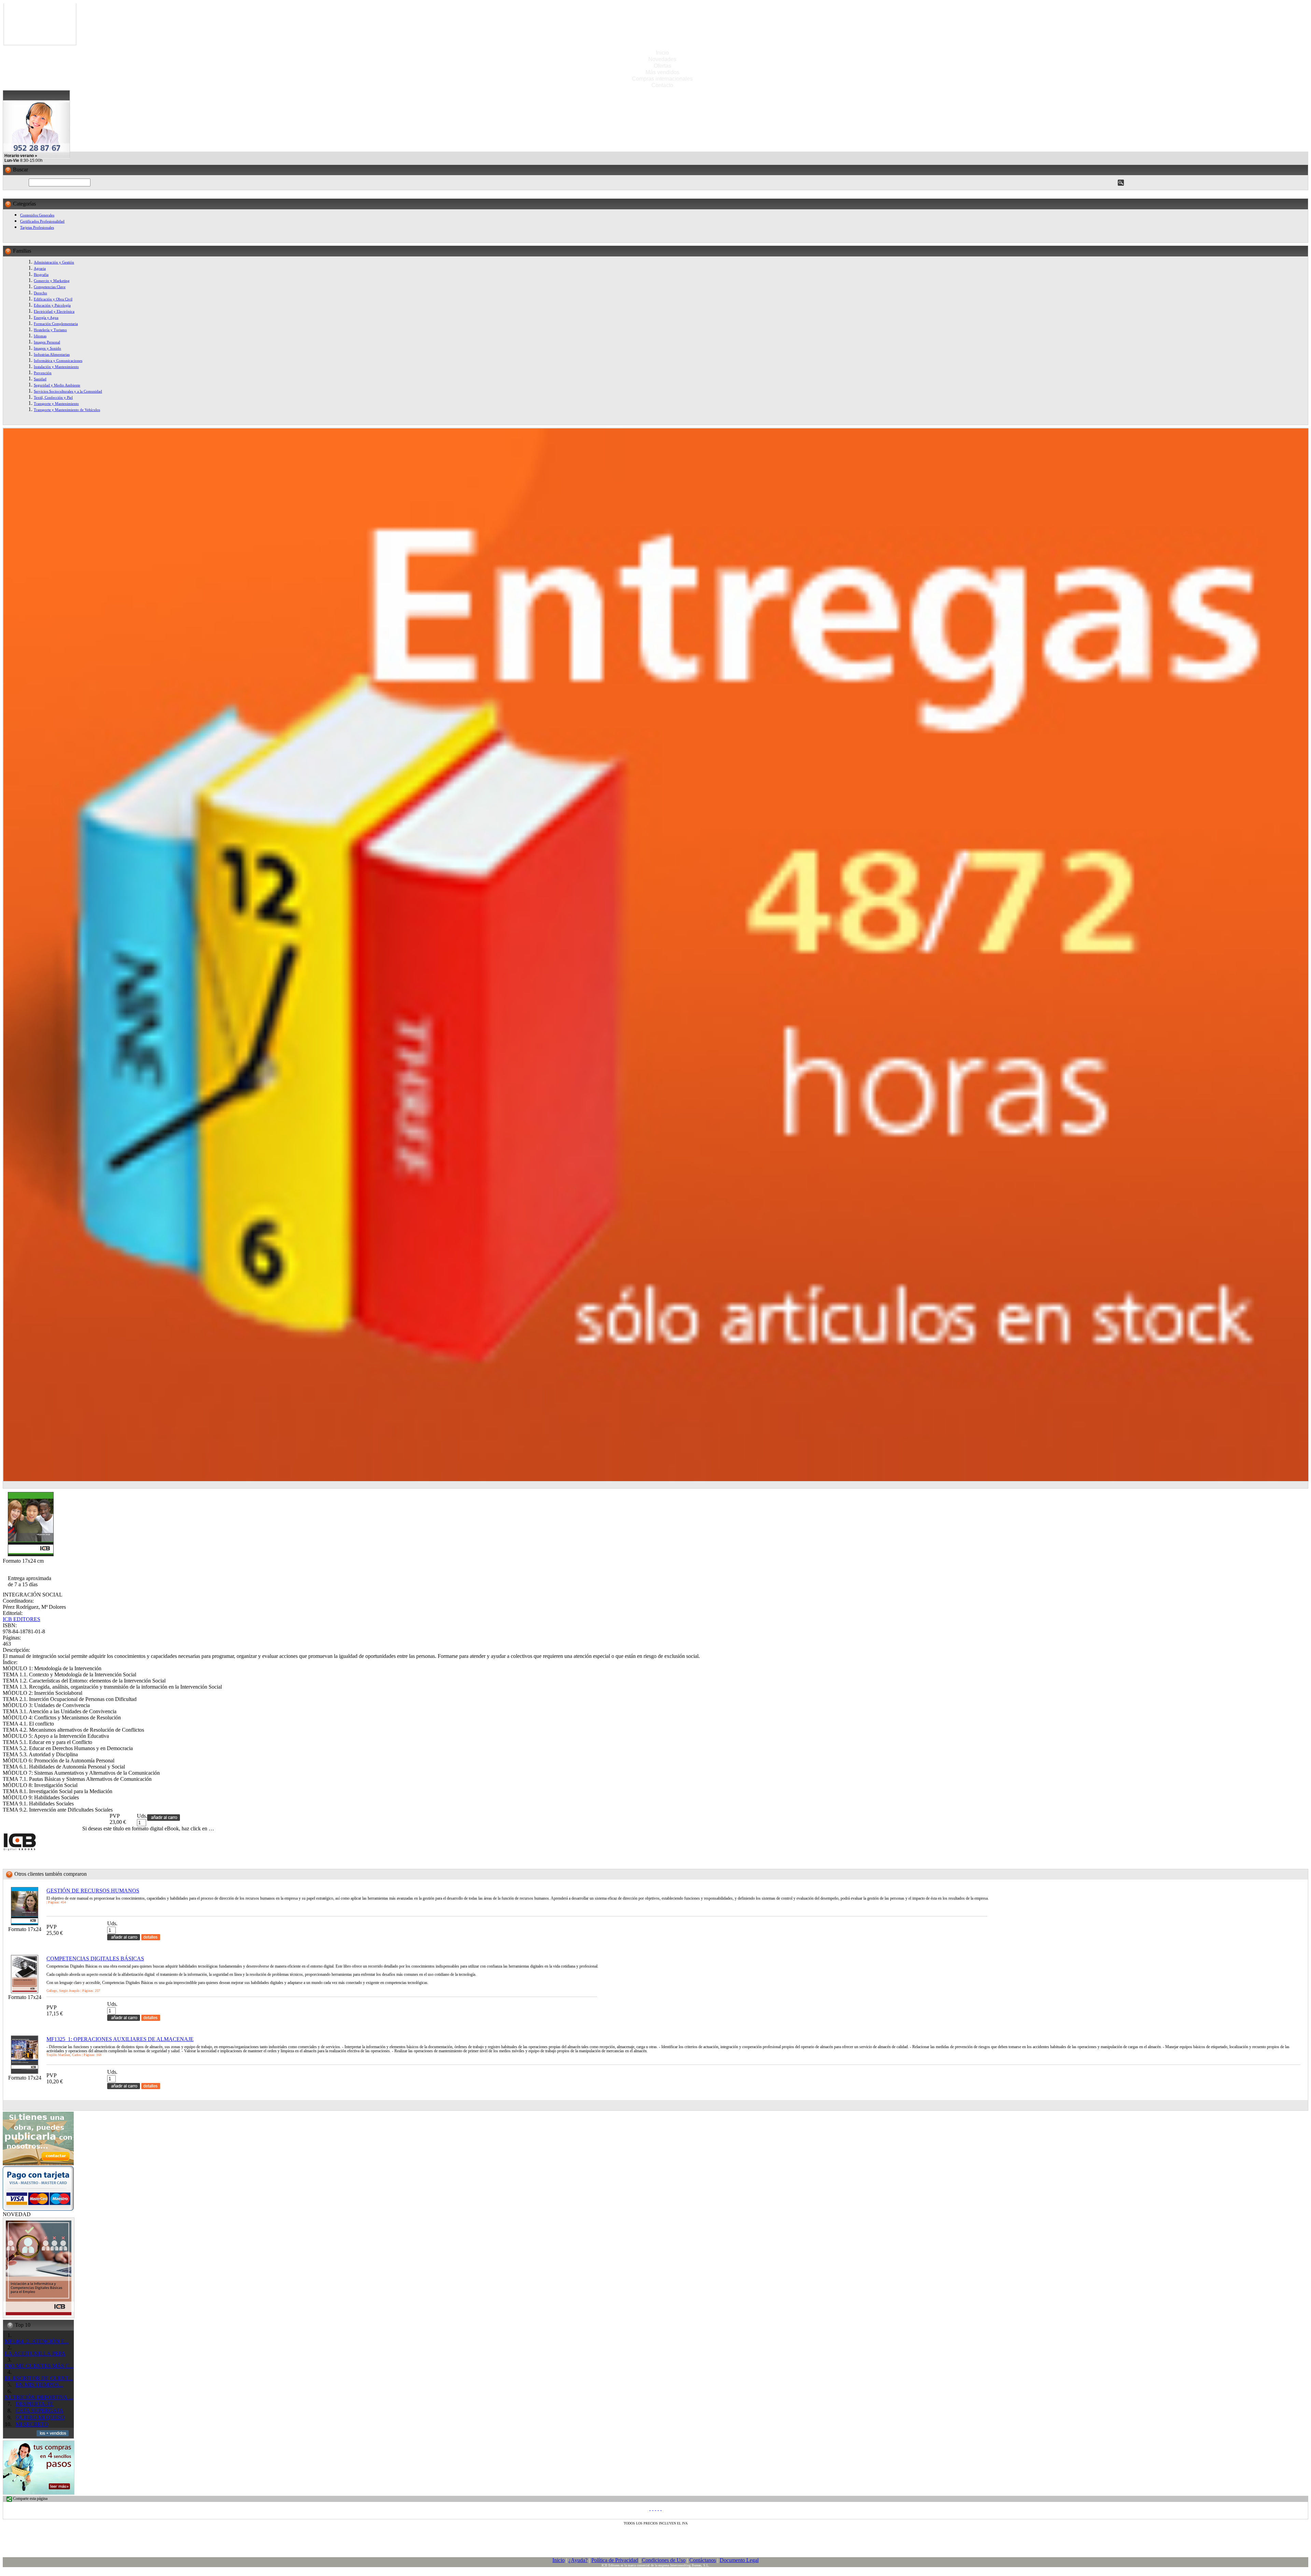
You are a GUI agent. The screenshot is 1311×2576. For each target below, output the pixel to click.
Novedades (662, 59)
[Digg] (658, 2508)
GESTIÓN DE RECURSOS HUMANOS (93, 1891)
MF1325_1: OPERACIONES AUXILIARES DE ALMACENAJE (120, 2039)
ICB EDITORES (22, 1619)
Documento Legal (739, 2560)
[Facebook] (650, 2508)
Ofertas (662, 66)
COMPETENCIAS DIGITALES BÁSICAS (95, 1959)
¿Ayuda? (578, 2560)
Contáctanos (703, 2560)
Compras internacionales (662, 79)
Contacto (662, 85)
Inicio (662, 53)
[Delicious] (655, 2508)
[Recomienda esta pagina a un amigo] (661, 2508)
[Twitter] (653, 2508)
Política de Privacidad (615, 2560)
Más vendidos (662, 72)
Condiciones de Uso (664, 2560)
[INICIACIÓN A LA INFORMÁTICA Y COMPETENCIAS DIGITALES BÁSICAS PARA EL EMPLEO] (39, 2316)
